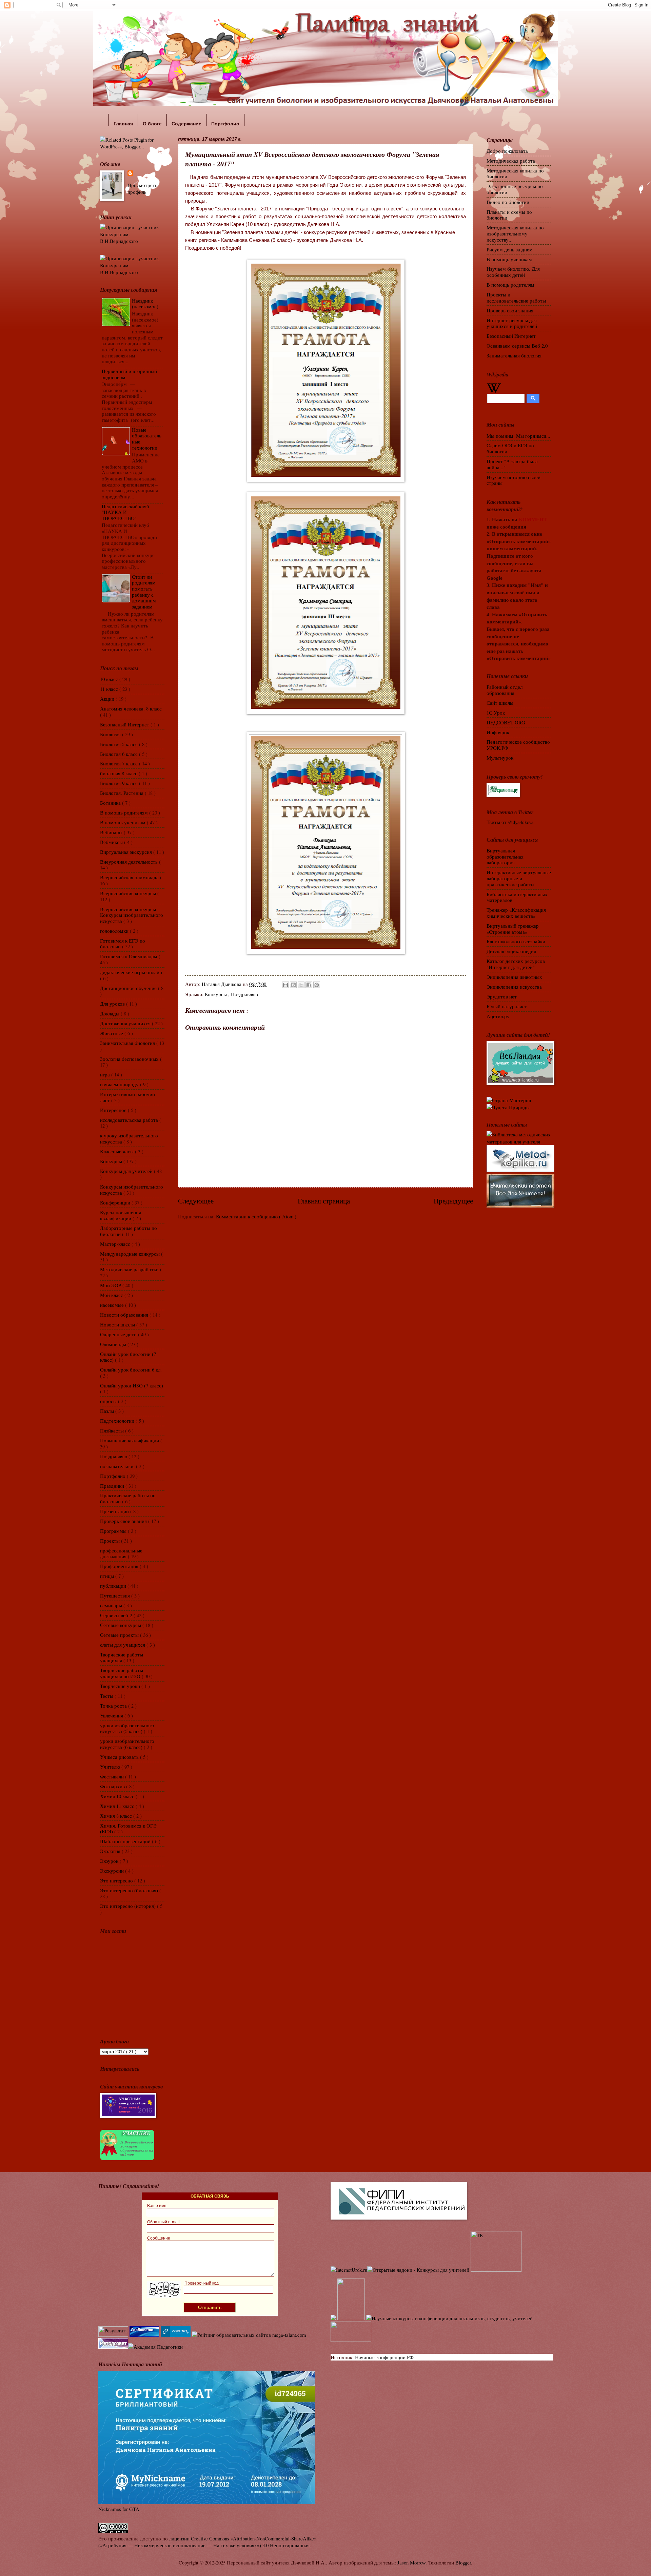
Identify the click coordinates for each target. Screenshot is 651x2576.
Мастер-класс (116, 1244)
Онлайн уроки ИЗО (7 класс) (132, 1385)
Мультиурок (500, 758)
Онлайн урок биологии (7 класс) (128, 1357)
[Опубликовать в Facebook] (309, 985)
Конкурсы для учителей (127, 1171)
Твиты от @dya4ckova (510, 822)
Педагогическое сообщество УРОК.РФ (518, 745)
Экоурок (110, 1861)
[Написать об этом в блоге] (293, 985)
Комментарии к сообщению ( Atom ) (256, 1216)
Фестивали (113, 1776)
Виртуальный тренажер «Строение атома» (513, 929)
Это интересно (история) (129, 1906)
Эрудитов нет (502, 996)
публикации (114, 1586)
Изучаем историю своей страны (514, 480)
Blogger (463, 2562)
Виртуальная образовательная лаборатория (505, 856)
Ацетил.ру (498, 1016)
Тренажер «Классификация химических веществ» (516, 913)
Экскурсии (113, 1871)
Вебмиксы (112, 842)
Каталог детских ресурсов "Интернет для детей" (516, 964)
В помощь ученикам (123, 822)
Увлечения (112, 1715)
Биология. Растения (122, 793)
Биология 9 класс (120, 783)
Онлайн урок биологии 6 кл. (131, 1369)
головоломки (115, 931)
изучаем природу (120, 1084)
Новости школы (118, 1324)
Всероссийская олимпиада (130, 877)
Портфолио (113, 1476)
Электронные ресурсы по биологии (515, 189)
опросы (109, 1401)
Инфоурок (498, 732)
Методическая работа (511, 161)
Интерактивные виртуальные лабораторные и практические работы (519, 878)
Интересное (114, 1110)
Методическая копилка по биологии (515, 173)
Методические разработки (130, 1269)
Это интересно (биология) (130, 1890)
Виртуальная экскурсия (127, 852)
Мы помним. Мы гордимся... (518, 436)
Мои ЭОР (111, 1285)
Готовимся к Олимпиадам (129, 956)
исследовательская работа (130, 1120)
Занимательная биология (128, 1043)
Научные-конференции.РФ (384, 2357)
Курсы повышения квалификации (121, 1215)
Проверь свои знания (124, 1521)
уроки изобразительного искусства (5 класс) (127, 1728)
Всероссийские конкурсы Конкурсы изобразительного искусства (132, 915)
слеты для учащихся (123, 1645)
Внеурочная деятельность (130, 862)
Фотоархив (113, 1786)
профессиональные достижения (121, 1553)
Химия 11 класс (118, 1806)
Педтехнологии (118, 1421)
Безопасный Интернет (125, 724)
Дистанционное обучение (129, 988)
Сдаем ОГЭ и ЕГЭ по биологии (510, 448)
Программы (114, 1531)
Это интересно (117, 1880)
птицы (108, 1576)
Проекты (111, 1541)
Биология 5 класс (120, 744)
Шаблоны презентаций (126, 1841)
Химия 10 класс (118, 1796)
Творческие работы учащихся (122, 1657)
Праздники (113, 1486)
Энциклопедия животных (514, 977)
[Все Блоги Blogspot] (333, 2318)
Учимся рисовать (120, 1757)
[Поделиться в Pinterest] (317, 985)
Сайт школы (500, 703)
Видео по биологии (508, 202)
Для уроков (113, 1004)
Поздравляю (244, 994)
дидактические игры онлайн (131, 972)
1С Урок (496, 713)
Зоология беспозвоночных (130, 1059)
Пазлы (108, 1411)
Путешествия (116, 1595)
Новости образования (125, 1315)
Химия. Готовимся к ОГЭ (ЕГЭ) (128, 1829)
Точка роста (114, 1706)
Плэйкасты (113, 1430)
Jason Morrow (411, 2562)
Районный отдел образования (505, 690)
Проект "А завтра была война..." (512, 464)
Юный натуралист (507, 1006)
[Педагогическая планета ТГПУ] (351, 2340)
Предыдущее (453, 1201)
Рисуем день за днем (510, 249)
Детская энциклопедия (511, 951)
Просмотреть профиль (142, 189)
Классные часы (117, 1151)
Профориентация (120, 1566)
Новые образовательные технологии (147, 439)
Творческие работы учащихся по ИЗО (122, 1673)
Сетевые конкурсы (121, 1625)
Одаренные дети (119, 1334)
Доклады (110, 1013)
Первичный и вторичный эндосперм (129, 374)
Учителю (111, 1767)
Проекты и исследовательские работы (516, 297)
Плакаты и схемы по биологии (509, 215)
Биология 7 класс (120, 763)
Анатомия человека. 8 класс (131, 708)
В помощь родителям (125, 812)
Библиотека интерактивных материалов (517, 897)
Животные (112, 1033)
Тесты (107, 1696)
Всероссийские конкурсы (129, 893)
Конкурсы (216, 994)
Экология (111, 1851)
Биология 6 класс (120, 754)
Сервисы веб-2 (117, 1615)
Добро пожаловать (507, 151)
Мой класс (112, 1295)
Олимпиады (114, 1344)
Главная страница (324, 1201)
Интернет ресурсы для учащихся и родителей (512, 323)
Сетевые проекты (120, 1635)
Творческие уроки (121, 1686)
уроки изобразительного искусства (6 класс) (127, 1744)
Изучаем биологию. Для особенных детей (513, 272)
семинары (112, 1605)
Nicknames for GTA (119, 2509)
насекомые (113, 1305)
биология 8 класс (119, 773)
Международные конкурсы (131, 1254)
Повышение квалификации (130, 1440)
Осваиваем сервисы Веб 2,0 (517, 346)
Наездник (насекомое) (145, 304)
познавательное (118, 1466)
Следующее (196, 1201)
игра (106, 1074)
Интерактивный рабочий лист (127, 1097)
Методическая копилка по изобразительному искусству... (515, 233)
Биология (111, 734)
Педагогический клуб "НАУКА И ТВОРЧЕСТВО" (125, 512)
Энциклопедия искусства (514, 987)
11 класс (110, 689)
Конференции (116, 1202)
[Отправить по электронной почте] (285, 985)
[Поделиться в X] (301, 985)
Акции (108, 699)
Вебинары (112, 832)
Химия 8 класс (117, 1816)
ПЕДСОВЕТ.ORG (506, 722)
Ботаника (111, 803)
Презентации (115, 1511)
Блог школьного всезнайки (516, 941)
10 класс (110, 679)
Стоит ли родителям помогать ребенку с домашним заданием (144, 592)
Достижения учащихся (126, 1023)
